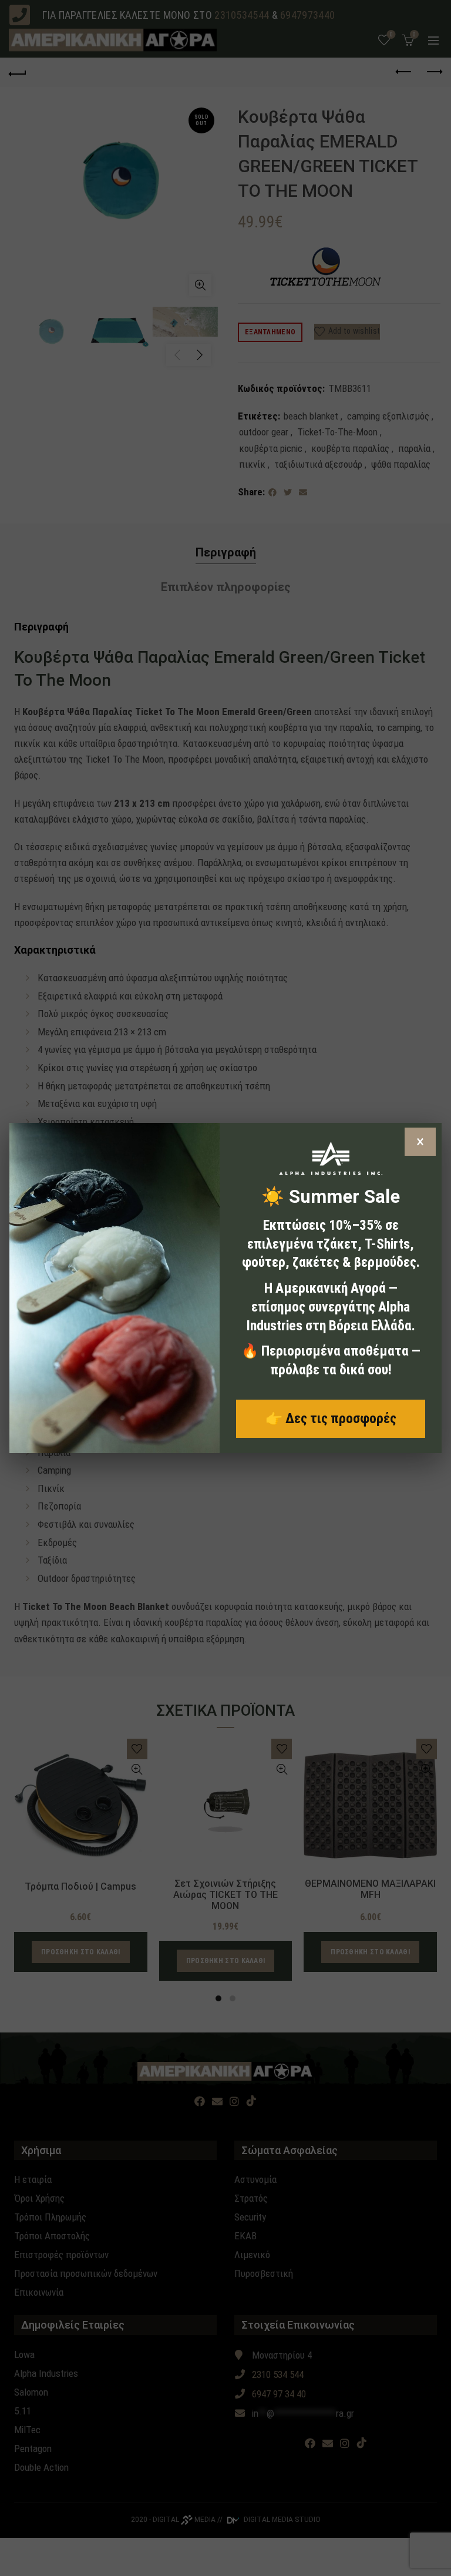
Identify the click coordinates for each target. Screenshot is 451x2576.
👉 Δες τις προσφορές (331, 1418)
